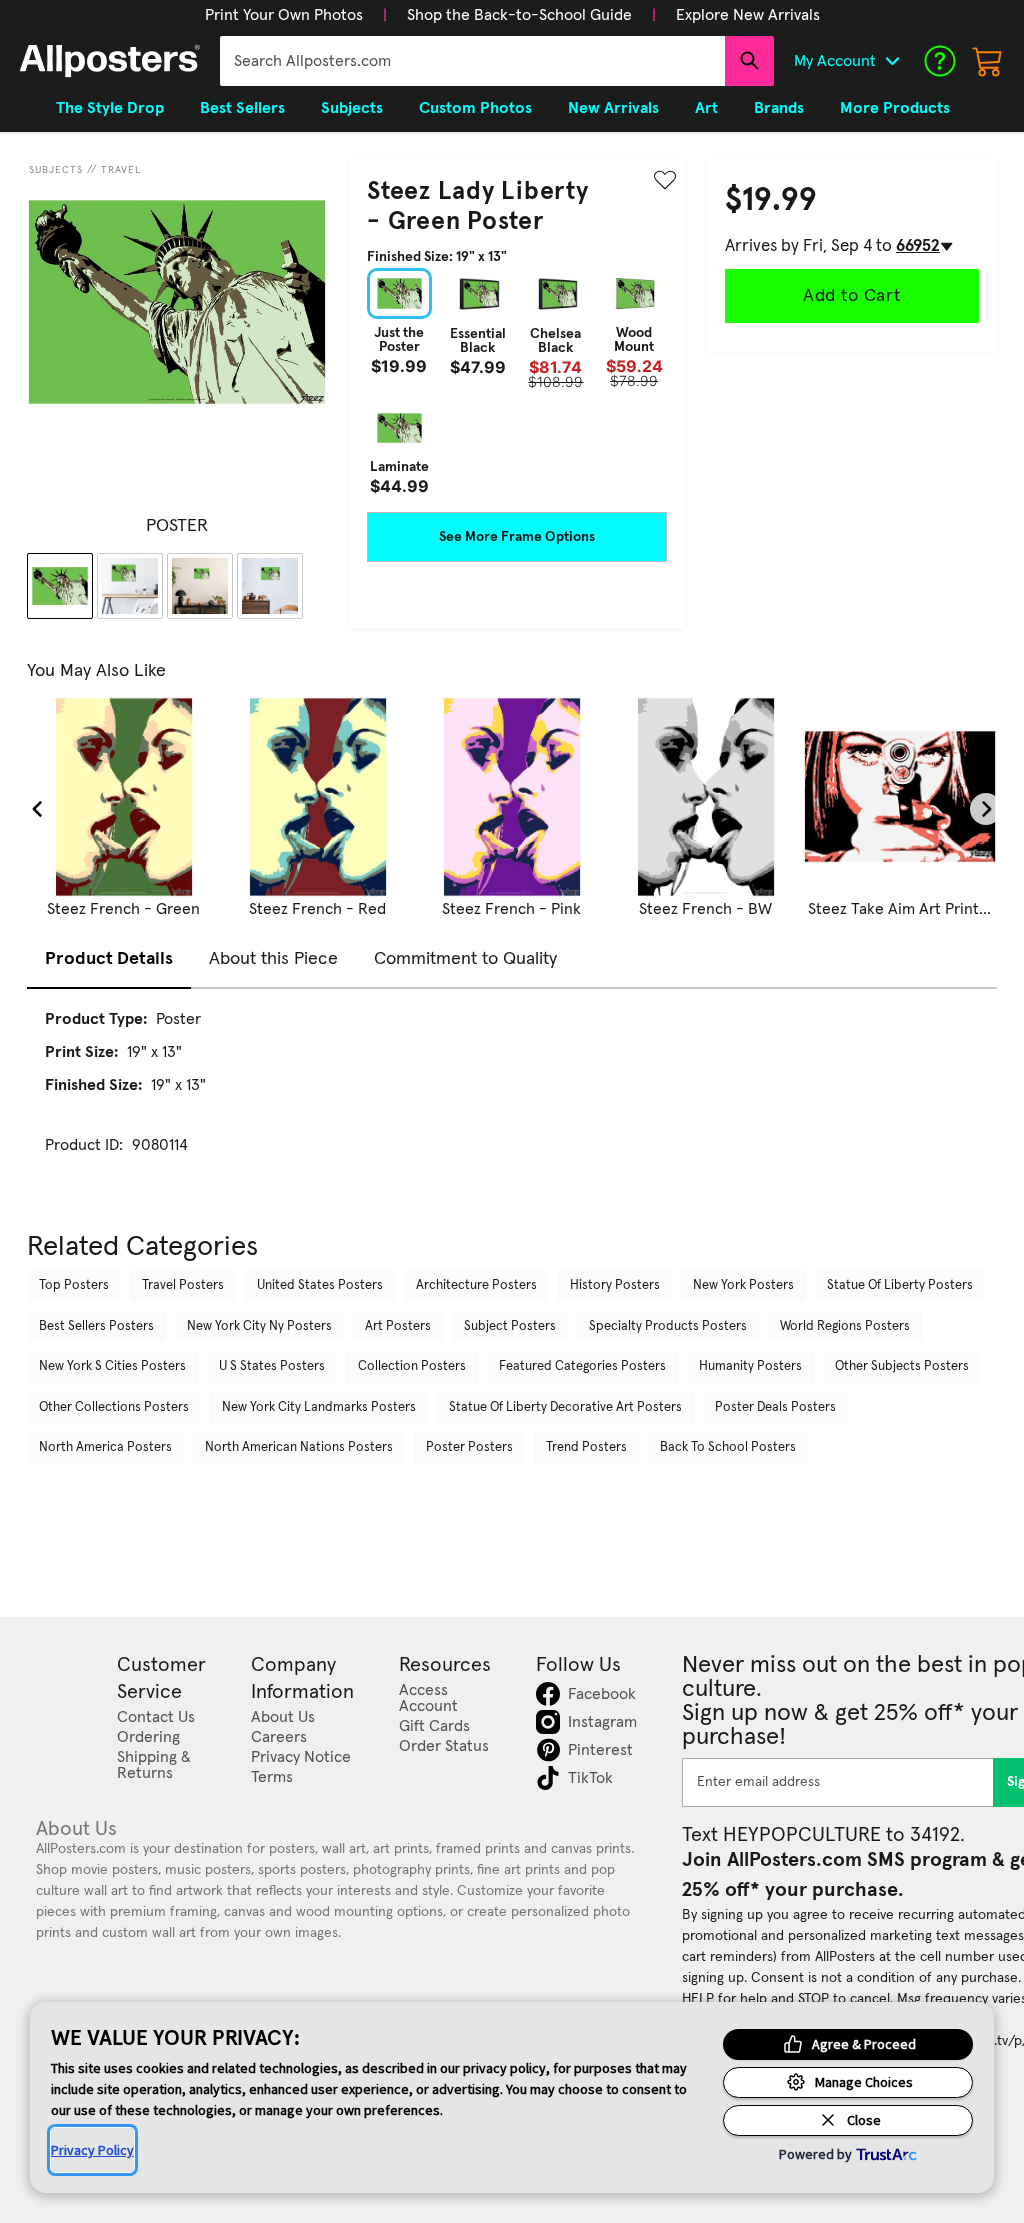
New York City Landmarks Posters (319, 1407)
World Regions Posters (845, 1326)
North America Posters (105, 1447)
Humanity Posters (750, 1366)
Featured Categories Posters (582, 1366)
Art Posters (398, 1326)
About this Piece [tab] (273, 959)
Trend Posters (586, 1447)
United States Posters (320, 1285)
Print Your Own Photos (284, 15)
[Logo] (110, 61)
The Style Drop (110, 108)
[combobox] (472, 61)
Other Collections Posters (114, 1407)
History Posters (615, 1285)
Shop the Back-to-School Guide (519, 15)
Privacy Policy (92, 2150)
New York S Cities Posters (112, 1366)
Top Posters (74, 1285)
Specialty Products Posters (668, 1326)
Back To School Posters (728, 1447)
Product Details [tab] (109, 959)
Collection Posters (412, 1366)
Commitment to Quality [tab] (465, 959)
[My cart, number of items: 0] (988, 61)
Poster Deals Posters (775, 1407)
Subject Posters (510, 1326)
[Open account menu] (892, 61)
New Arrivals (613, 108)
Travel (121, 170)
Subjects (56, 170)
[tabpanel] (512, 1100)
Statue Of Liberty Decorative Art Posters (565, 1407)
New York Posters (743, 1285)
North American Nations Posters (299, 1447)
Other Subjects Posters (902, 1366)
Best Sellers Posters (96, 1326)
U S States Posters (272, 1366)
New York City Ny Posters (259, 1326)
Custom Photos (475, 108)
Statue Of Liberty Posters (900, 1285)
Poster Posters (469, 1447)
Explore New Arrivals (748, 15)
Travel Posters (183, 1285)
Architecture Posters (476, 1285)
